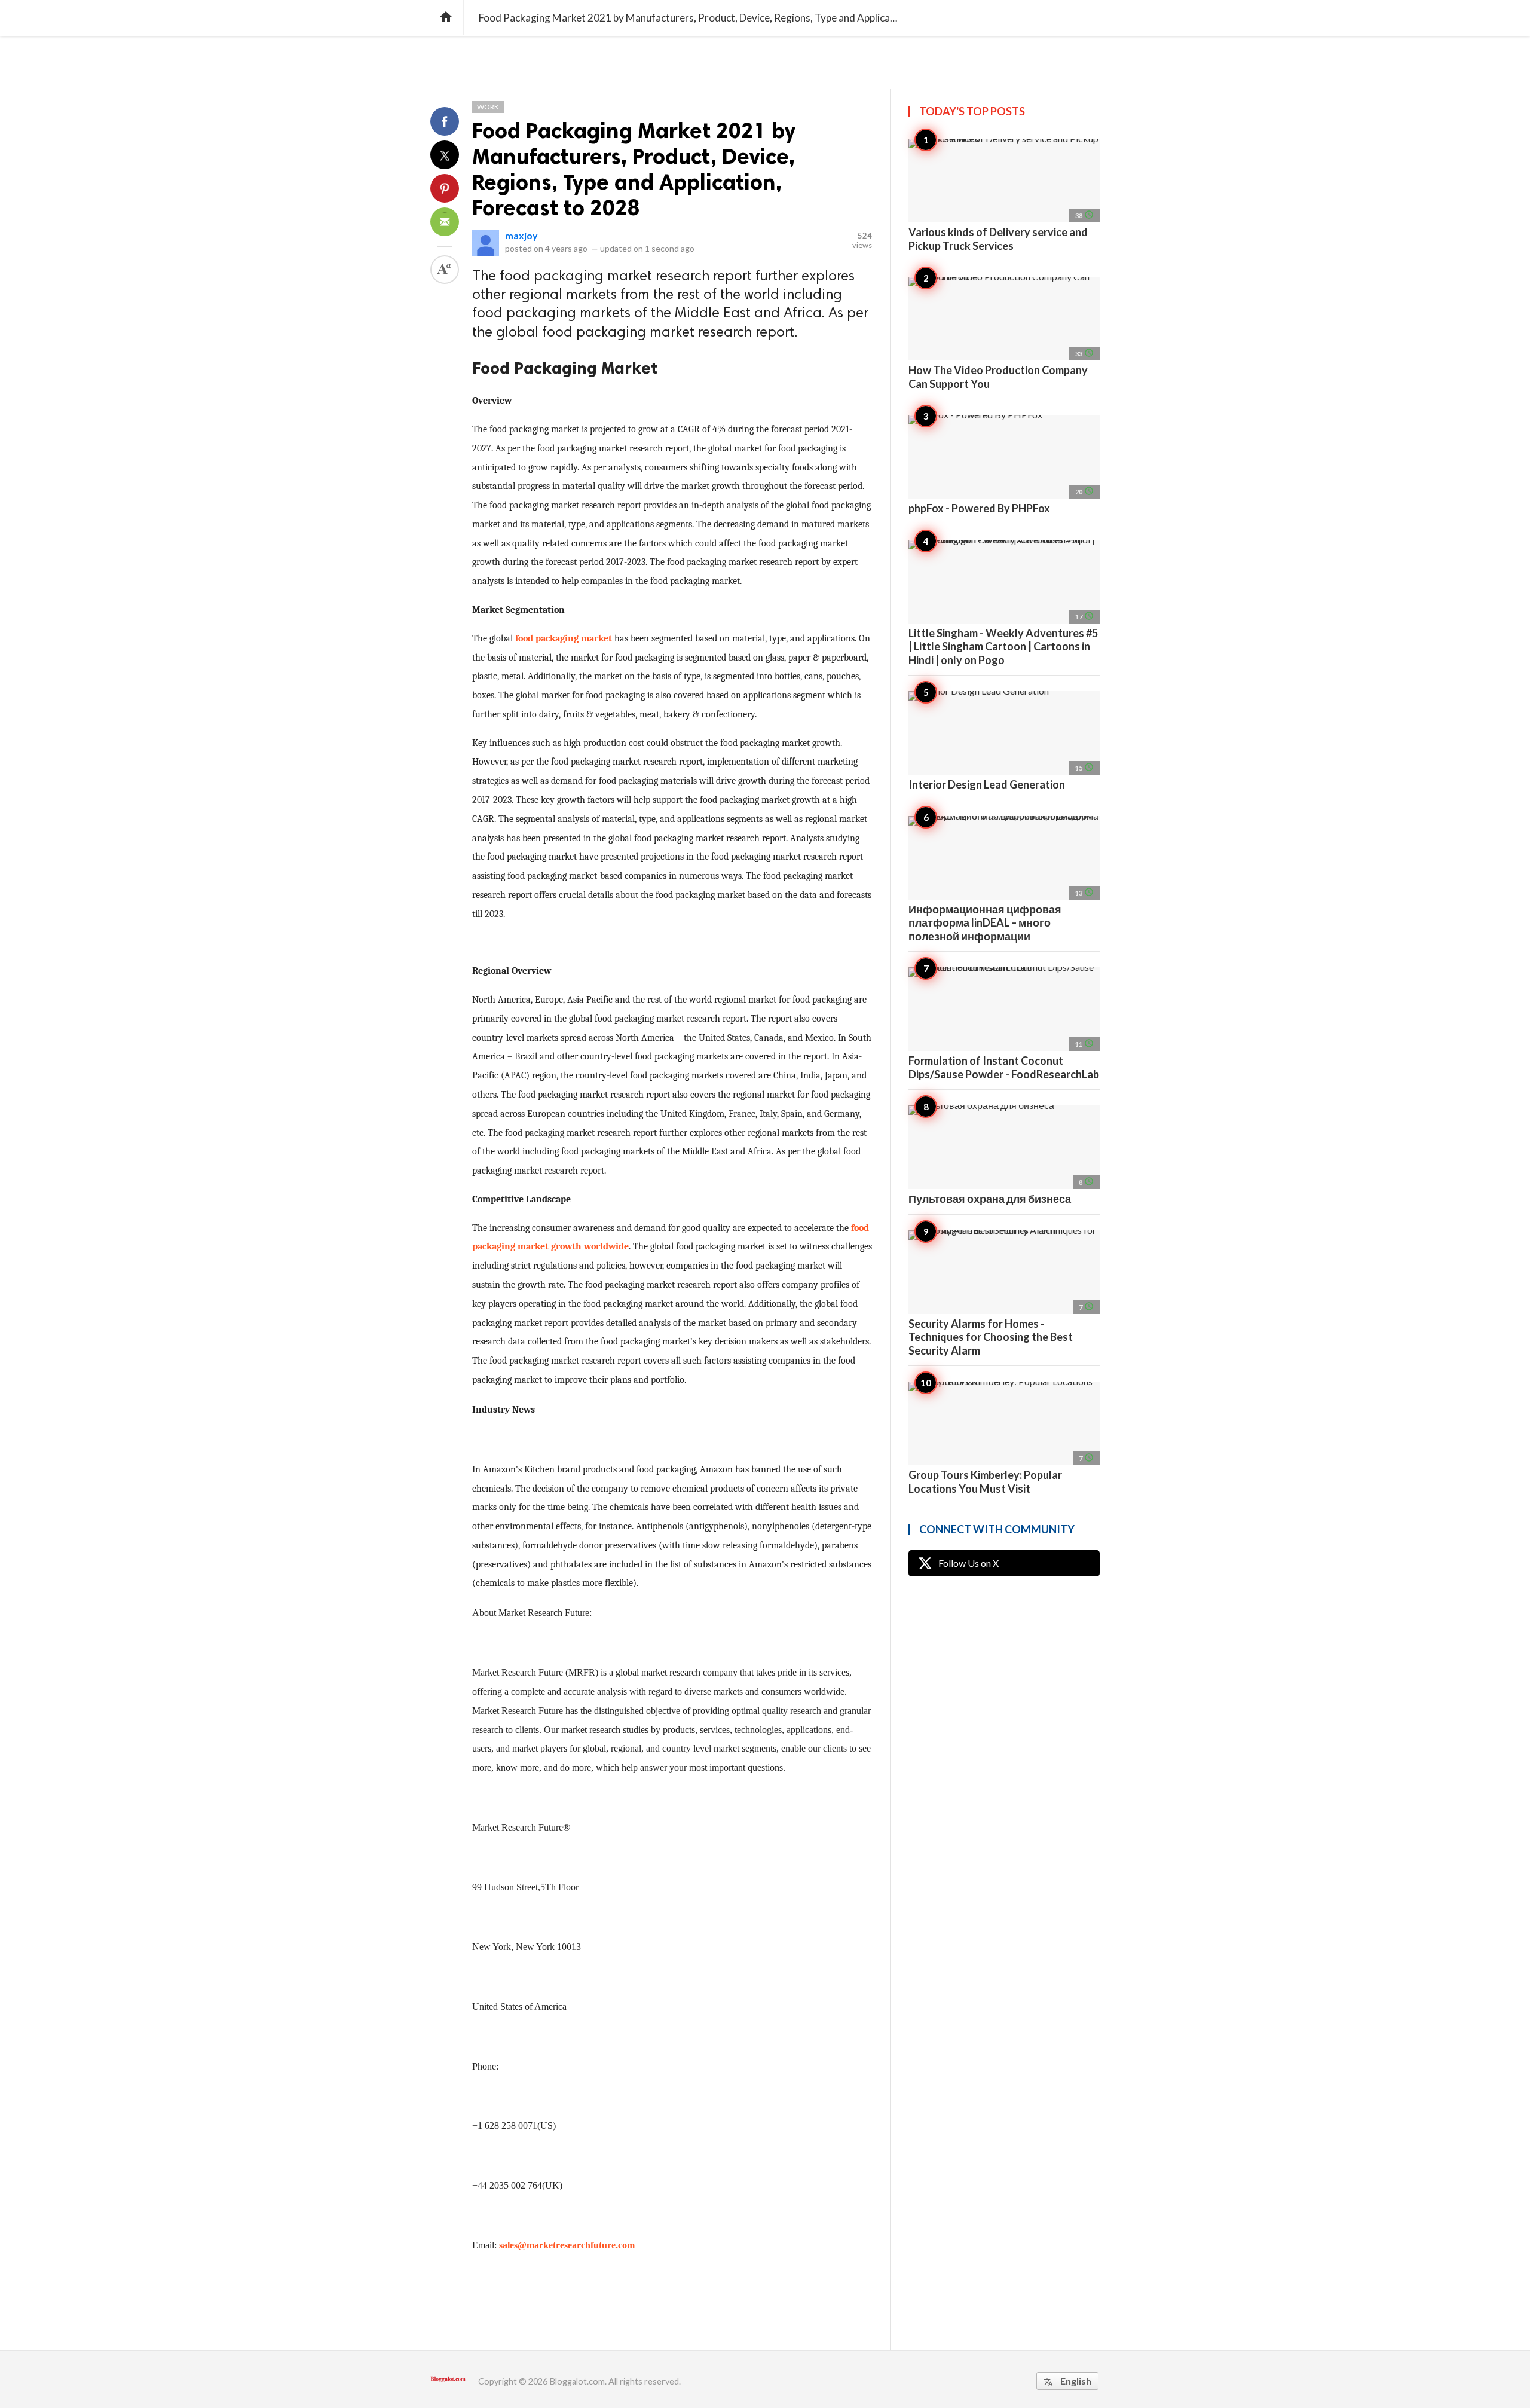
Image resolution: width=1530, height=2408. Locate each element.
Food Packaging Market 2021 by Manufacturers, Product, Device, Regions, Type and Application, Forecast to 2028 (634, 169)
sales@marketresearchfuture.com (567, 2245)
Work (488, 107)
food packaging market (564, 638)
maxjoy (521, 235)
